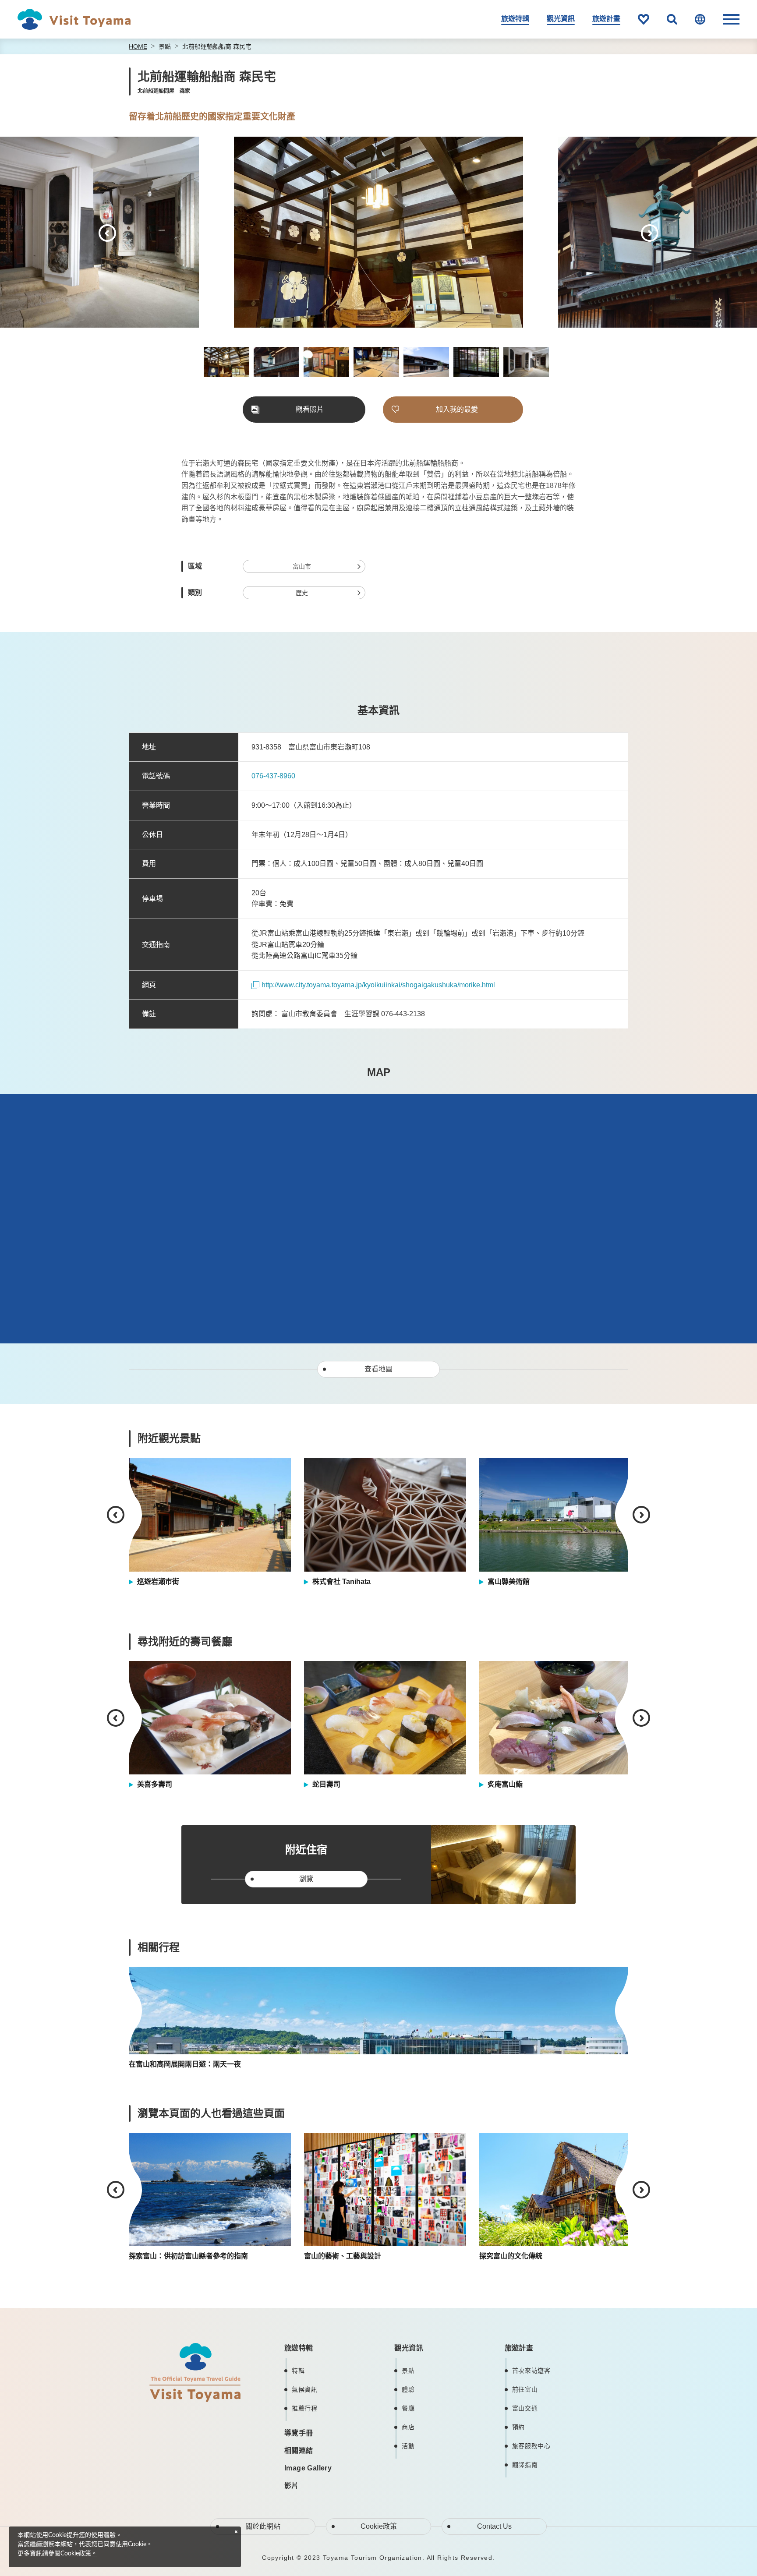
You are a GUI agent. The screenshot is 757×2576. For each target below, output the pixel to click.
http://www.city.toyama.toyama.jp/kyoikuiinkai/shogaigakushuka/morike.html (378, 985)
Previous (107, 233)
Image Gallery (308, 2468)
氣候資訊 (305, 2389)
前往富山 (525, 2389)
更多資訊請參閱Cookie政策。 (57, 2554)
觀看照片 (310, 409)
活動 (408, 2446)
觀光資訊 (561, 19)
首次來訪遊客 (531, 2371)
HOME (138, 46)
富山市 (302, 566)
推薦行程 (305, 2408)
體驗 (408, 2389)
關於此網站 (263, 2526)
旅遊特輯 (515, 19)
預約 (518, 2427)
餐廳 (408, 2408)
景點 (165, 46)
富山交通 (525, 2408)
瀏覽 (306, 1879)
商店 (408, 2427)
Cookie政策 (379, 2526)
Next (650, 233)
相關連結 (299, 2451)
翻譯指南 (525, 2465)
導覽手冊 (299, 2433)
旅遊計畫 (606, 19)
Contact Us (494, 2526)
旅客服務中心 (531, 2446)
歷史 (302, 593)
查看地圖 (378, 1369)
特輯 (298, 2371)
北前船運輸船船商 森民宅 (217, 46)
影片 (292, 2486)
